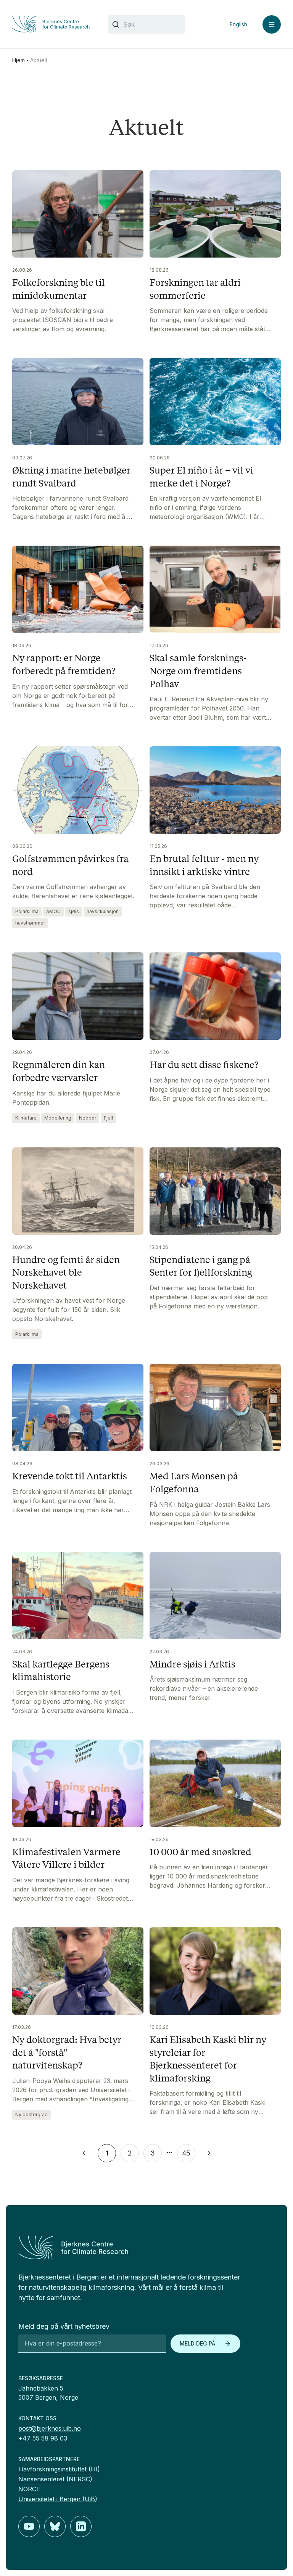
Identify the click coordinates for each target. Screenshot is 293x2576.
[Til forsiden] (51, 24)
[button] (84, 2153)
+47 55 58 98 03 (43, 2438)
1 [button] (107, 2153)
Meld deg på (197, 2343)
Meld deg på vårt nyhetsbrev (64, 2326)
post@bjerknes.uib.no (50, 2428)
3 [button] (153, 2153)
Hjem (19, 60)
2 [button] (130, 2153)
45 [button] (186, 2153)
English (238, 24)
